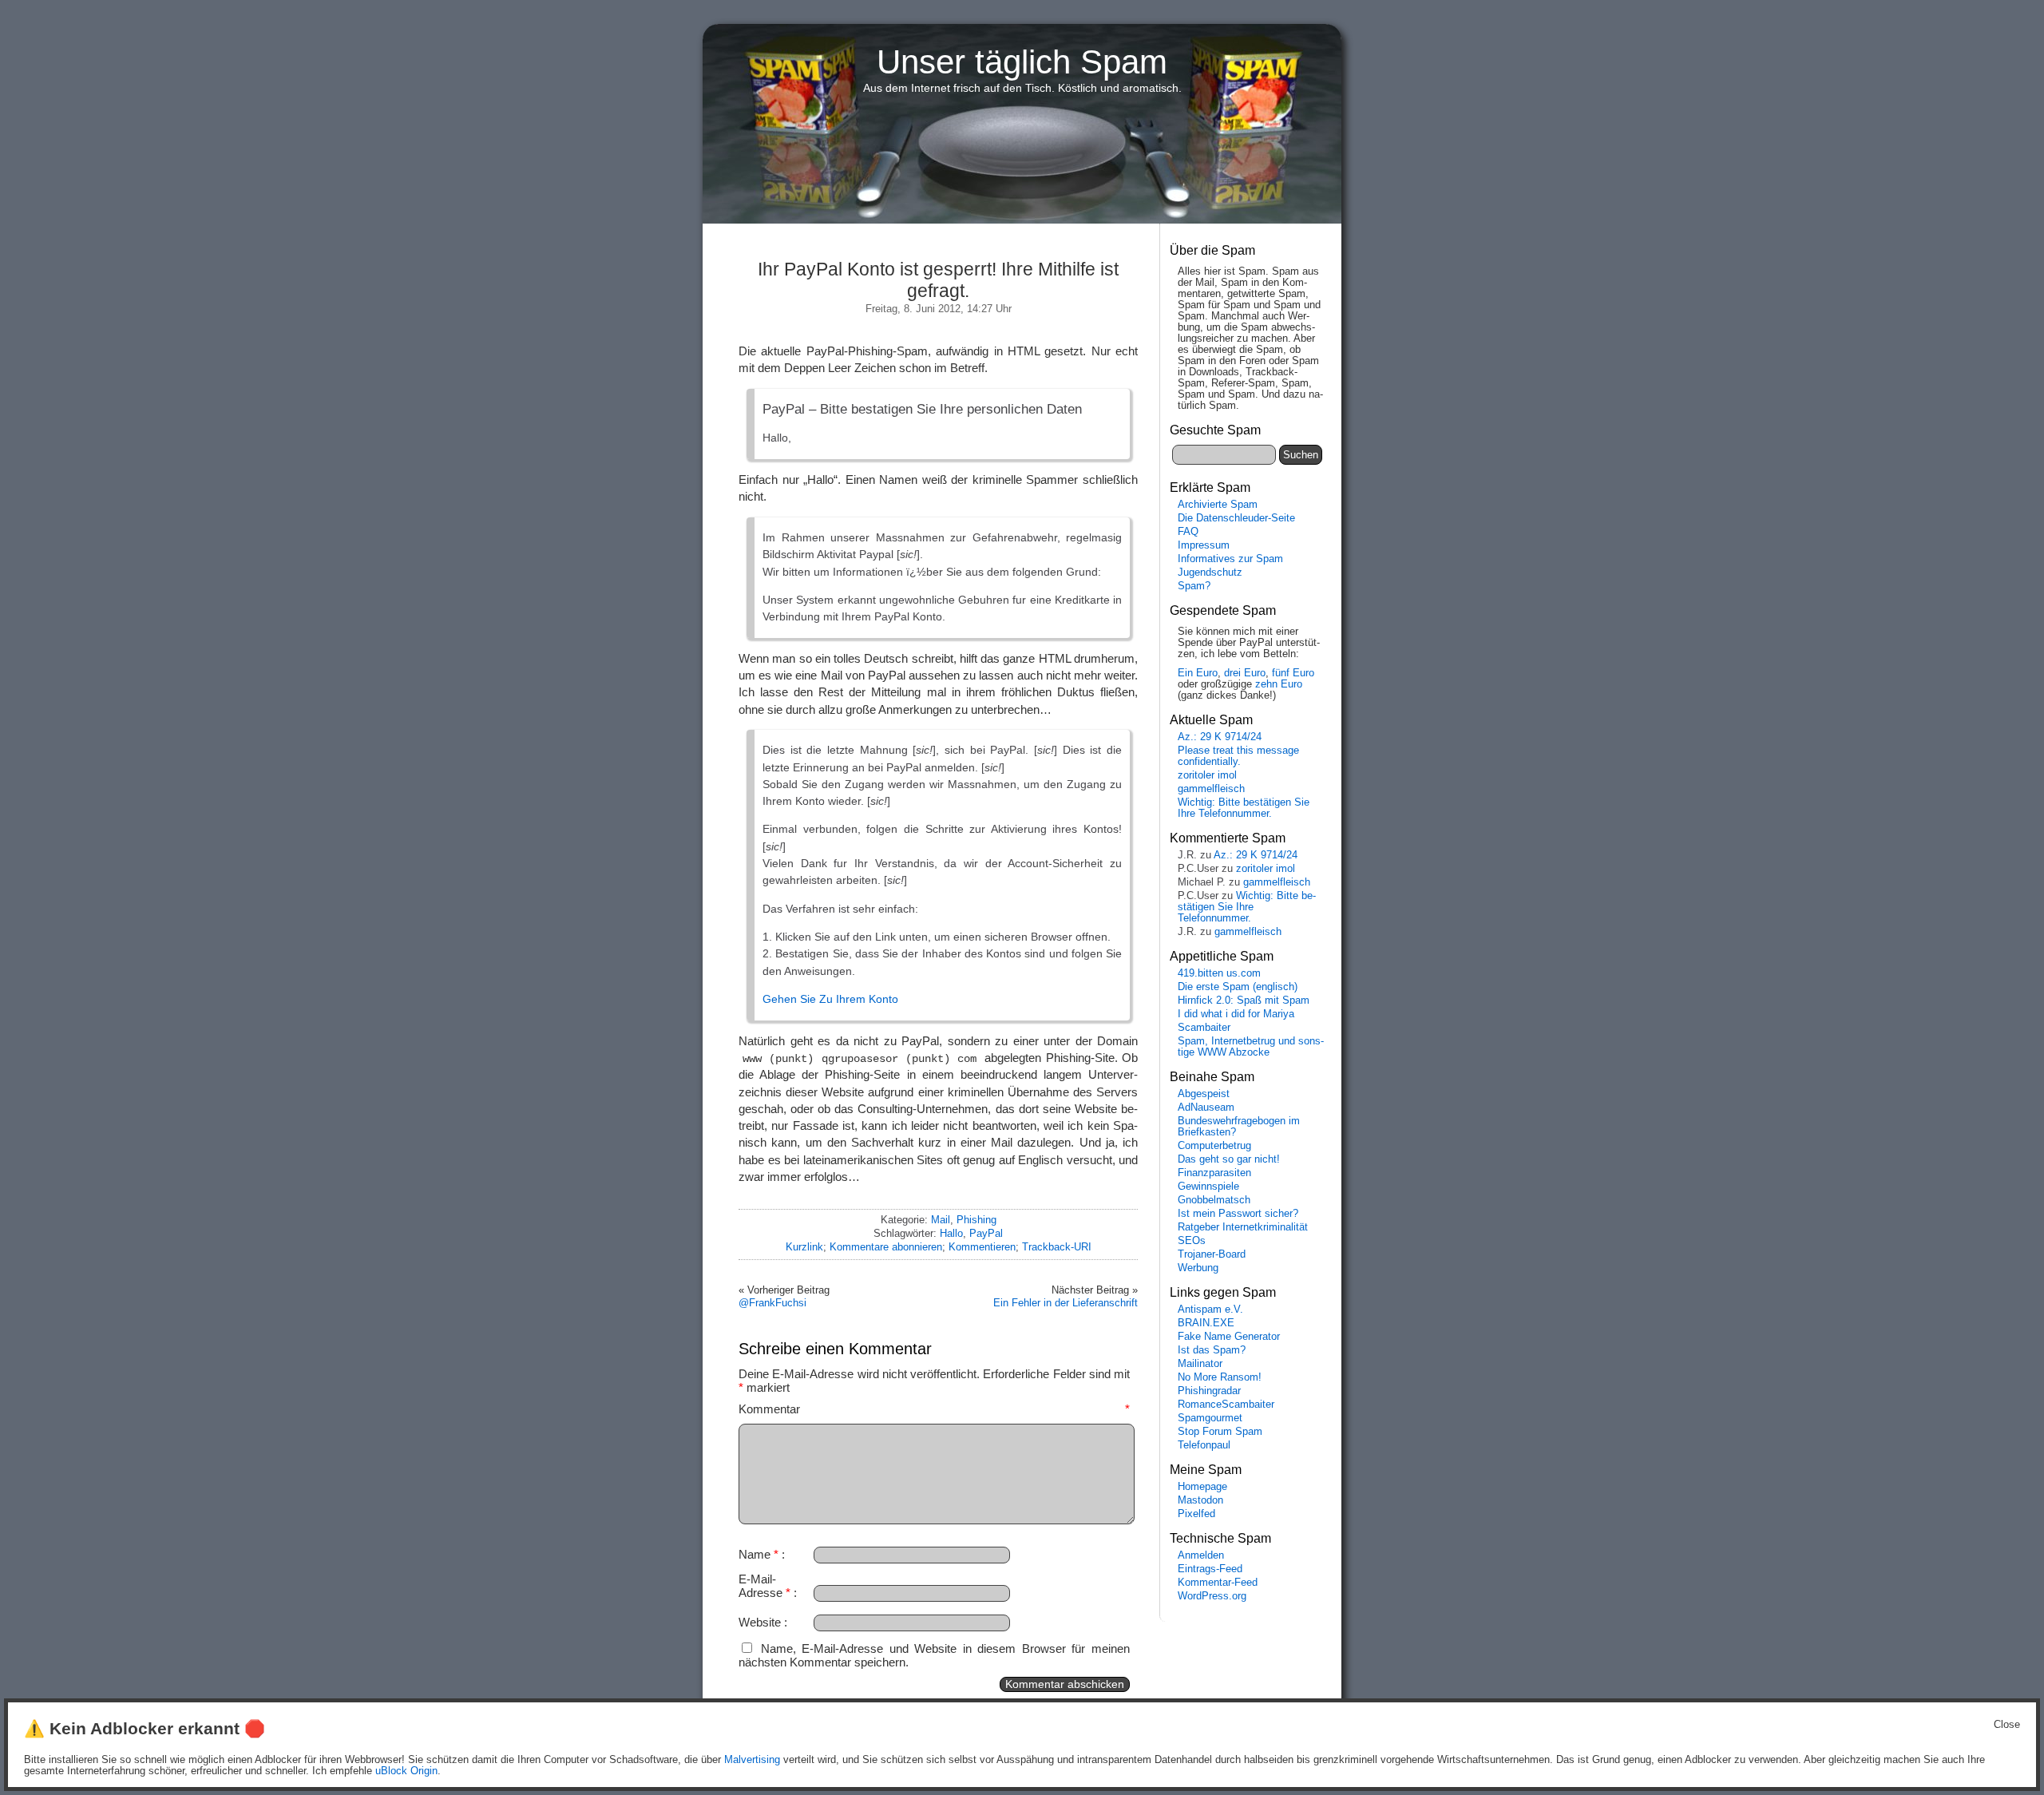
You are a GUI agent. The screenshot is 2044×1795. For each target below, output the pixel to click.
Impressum (1204, 545)
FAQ (1188, 532)
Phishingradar (1209, 1391)
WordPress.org (1212, 1596)
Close (2007, 1725)
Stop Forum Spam (1220, 1432)
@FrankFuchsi (772, 1303)
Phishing (976, 1220)
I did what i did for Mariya (1236, 1014)
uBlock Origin (406, 1771)
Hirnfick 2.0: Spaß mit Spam (1244, 1001)
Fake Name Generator (1229, 1337)
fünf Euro (1293, 673)
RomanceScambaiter (1226, 1405)
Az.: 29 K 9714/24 (1220, 737)
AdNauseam (1206, 1108)
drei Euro (1245, 673)
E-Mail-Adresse (765, 1586)
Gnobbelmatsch (1214, 1200)
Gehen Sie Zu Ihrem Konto (830, 999)
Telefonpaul (1204, 1445)
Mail (941, 1220)
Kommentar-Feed (1218, 1583)
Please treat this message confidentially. (1238, 756)
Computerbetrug (1214, 1146)
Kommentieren (982, 1247)
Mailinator (1200, 1364)
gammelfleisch (1211, 789)
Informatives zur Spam (1230, 559)
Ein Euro (1198, 673)
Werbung (1198, 1268)
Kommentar (934, 1409)
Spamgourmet (1210, 1418)
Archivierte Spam (1218, 505)
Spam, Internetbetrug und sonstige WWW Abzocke (1251, 1047)
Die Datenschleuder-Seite (1236, 518)
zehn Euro (1279, 684)
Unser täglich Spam (1022, 62)
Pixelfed (1196, 1514)
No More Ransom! (1220, 1377)
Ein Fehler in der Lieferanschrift (1066, 1303)
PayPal (986, 1233)
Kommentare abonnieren (886, 1247)
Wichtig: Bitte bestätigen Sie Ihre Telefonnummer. (1244, 808)
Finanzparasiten (1214, 1173)
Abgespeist (1204, 1094)
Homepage (1202, 1487)
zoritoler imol (1207, 775)
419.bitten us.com (1219, 973)
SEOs (1192, 1241)
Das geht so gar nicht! (1229, 1159)
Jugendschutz (1210, 573)
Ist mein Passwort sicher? (1238, 1214)
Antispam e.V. (1210, 1310)
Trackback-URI (1057, 1247)
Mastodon (1200, 1500)
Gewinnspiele (1208, 1187)
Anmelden (1201, 1555)
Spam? (1194, 586)
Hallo (951, 1233)
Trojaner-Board (1212, 1254)
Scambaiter (1204, 1028)
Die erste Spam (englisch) (1238, 987)
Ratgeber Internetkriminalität (1243, 1227)
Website (760, 1622)
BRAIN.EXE (1206, 1323)
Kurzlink (804, 1247)
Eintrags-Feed (1210, 1569)
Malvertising (752, 1760)
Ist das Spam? (1212, 1350)
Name (759, 1554)
